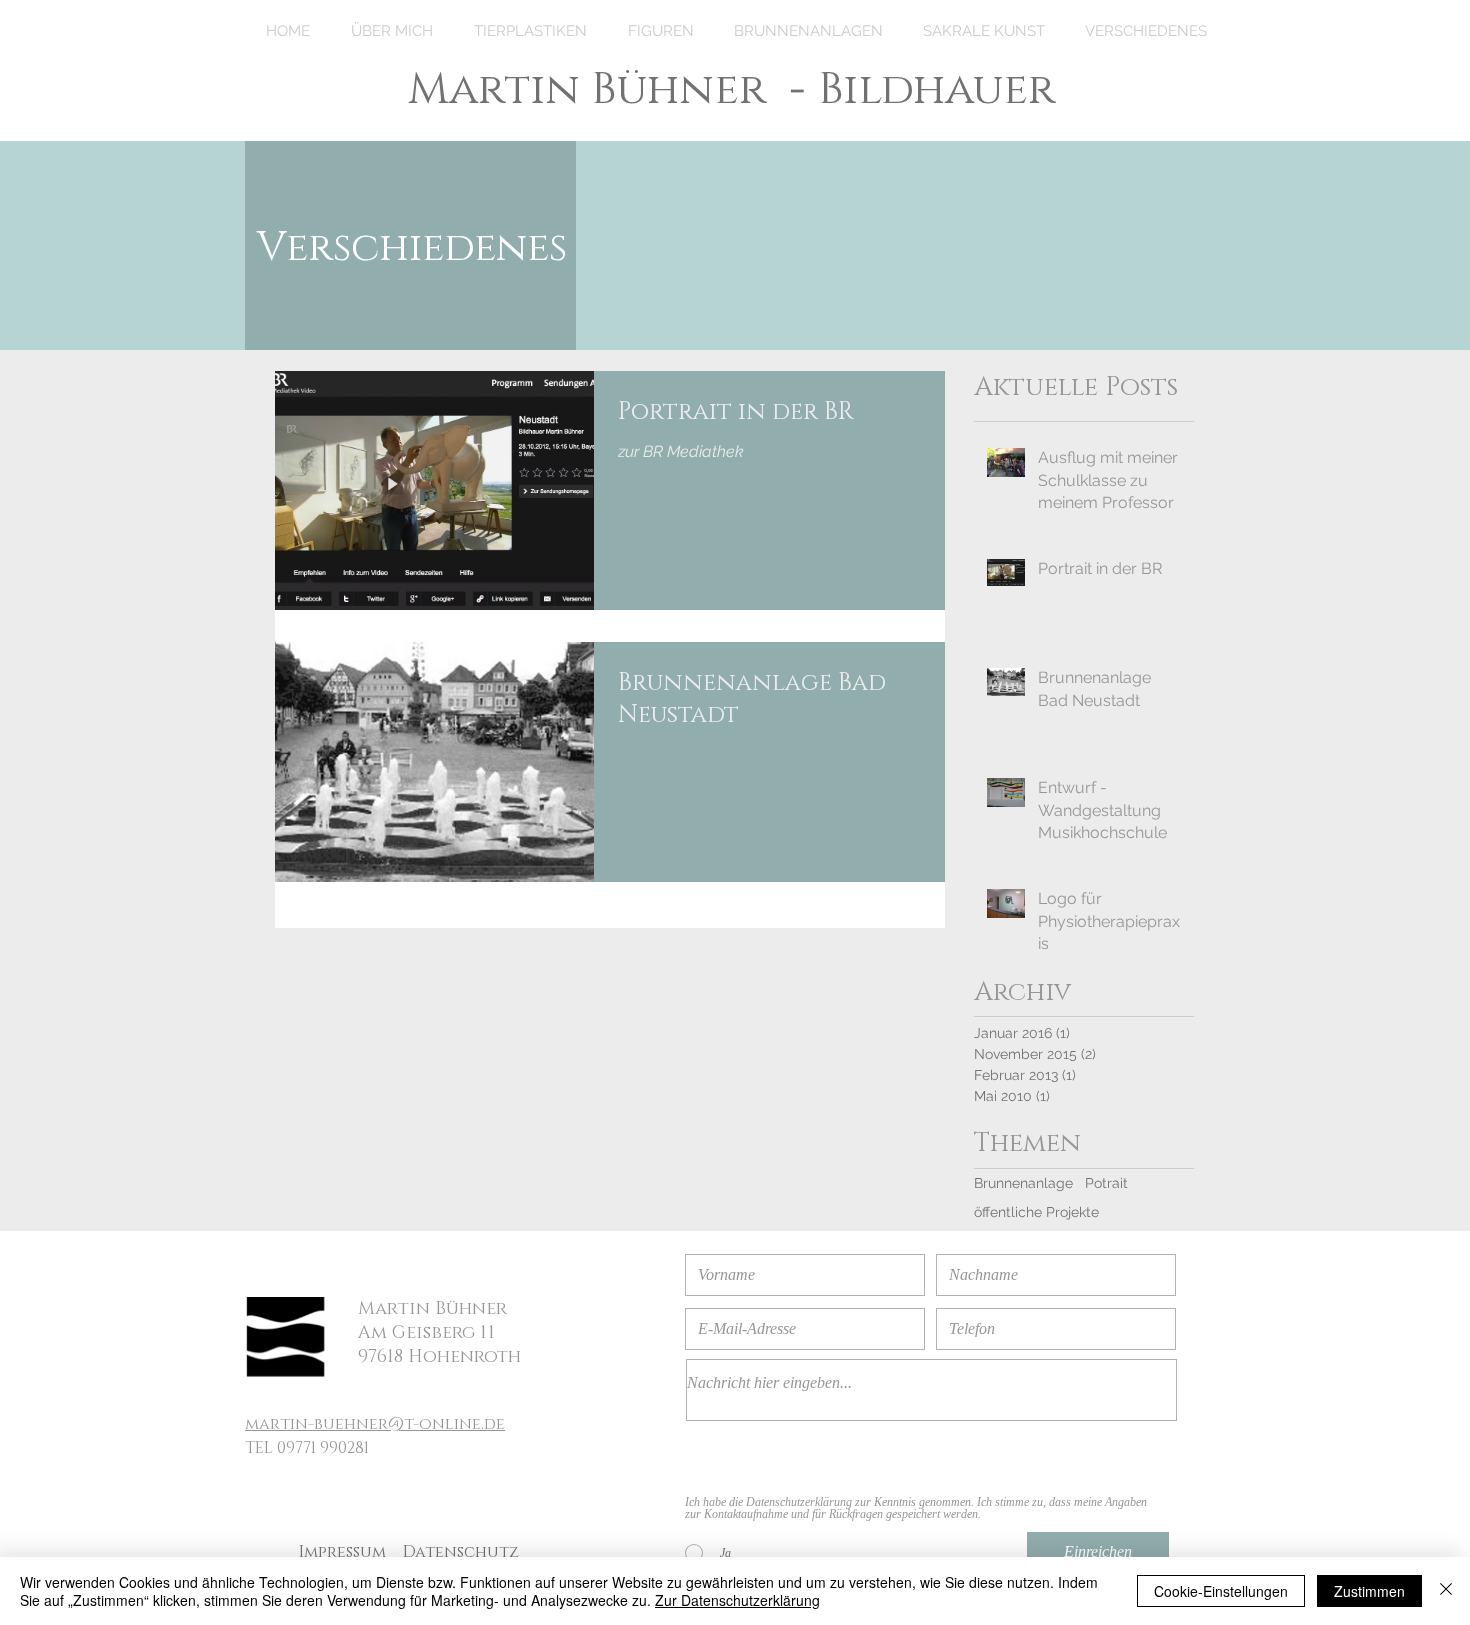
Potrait (1106, 1183)
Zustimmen (1369, 1591)
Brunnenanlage (1023, 1183)
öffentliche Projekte (1036, 1212)
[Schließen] (1446, 1591)
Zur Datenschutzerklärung (737, 1600)
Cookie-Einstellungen (1221, 1591)
